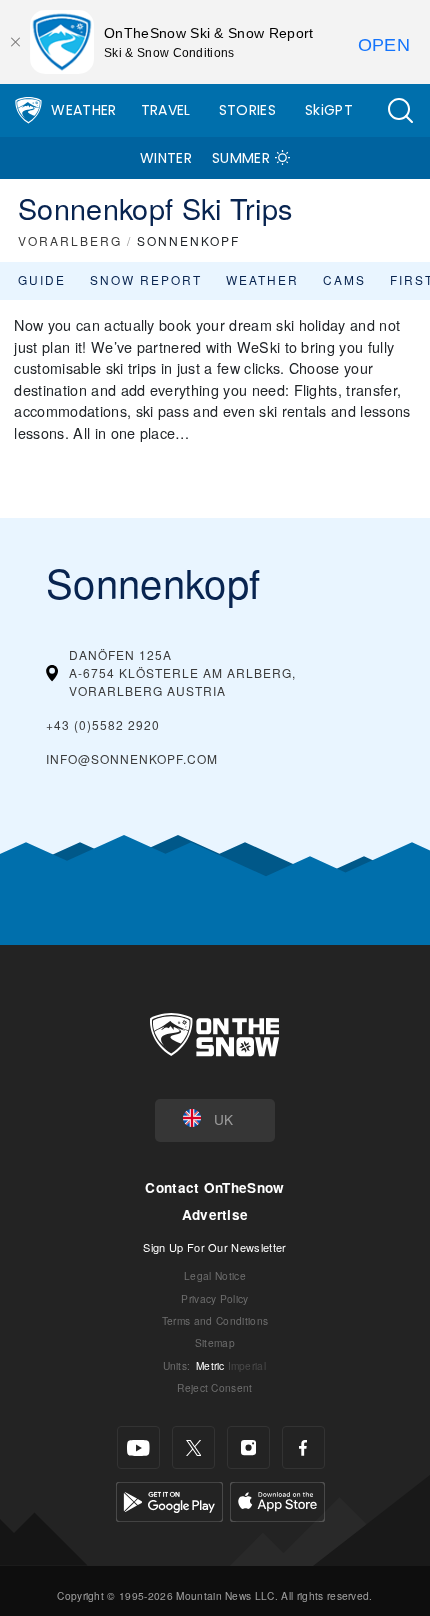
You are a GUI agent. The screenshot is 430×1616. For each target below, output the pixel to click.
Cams (344, 279)
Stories (247, 110)
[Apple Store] (277, 1499)
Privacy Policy (214, 1298)
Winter (166, 158)
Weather (83, 110)
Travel (166, 110)
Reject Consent (214, 1387)
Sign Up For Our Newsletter (214, 1247)
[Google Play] (169, 1499)
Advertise (215, 1214)
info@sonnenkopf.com (132, 758)
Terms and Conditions (215, 1320)
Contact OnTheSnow (214, 1187)
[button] (400, 110)
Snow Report (146, 279)
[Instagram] (248, 1447)
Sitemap (215, 1342)
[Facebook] (303, 1447)
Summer (241, 158)
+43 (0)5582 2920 (103, 724)
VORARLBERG (70, 240)
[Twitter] (193, 1447)
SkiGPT (329, 110)
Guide (42, 279)
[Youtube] (138, 1447)
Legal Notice (215, 1275)
